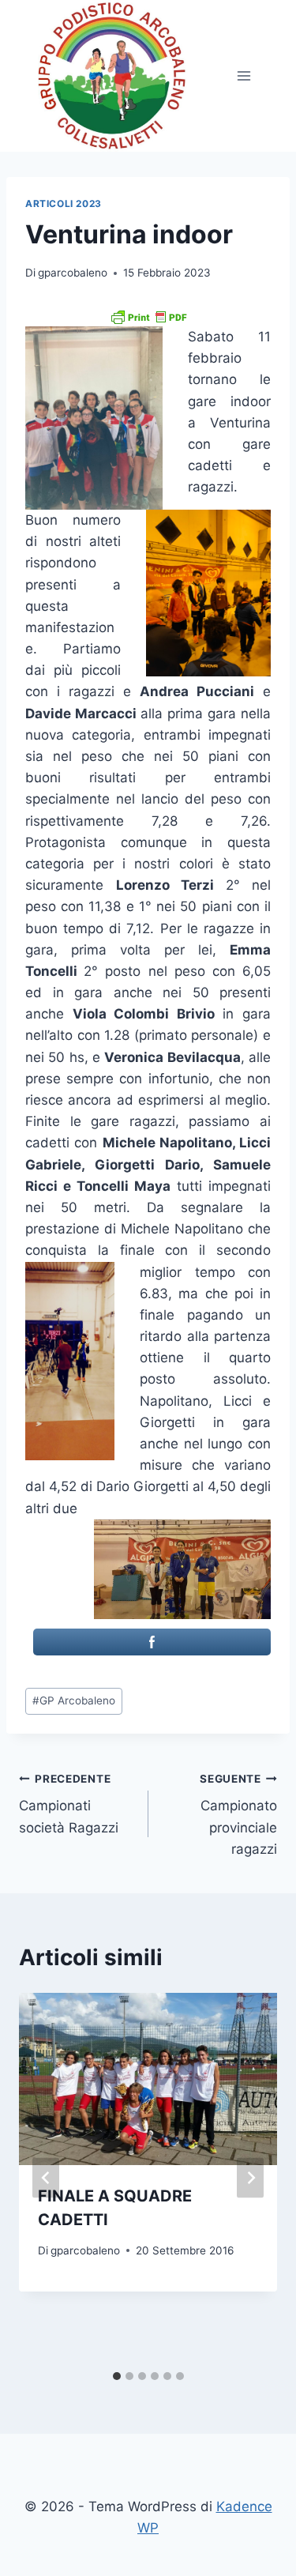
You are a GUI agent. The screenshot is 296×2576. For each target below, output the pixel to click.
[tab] (117, 2376)
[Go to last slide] (46, 2178)
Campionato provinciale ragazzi (238, 1815)
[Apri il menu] (244, 76)
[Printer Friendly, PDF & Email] (148, 317)
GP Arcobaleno (74, 1700)
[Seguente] (250, 2178)
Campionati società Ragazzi (69, 1804)
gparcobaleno (73, 273)
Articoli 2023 (64, 203)
